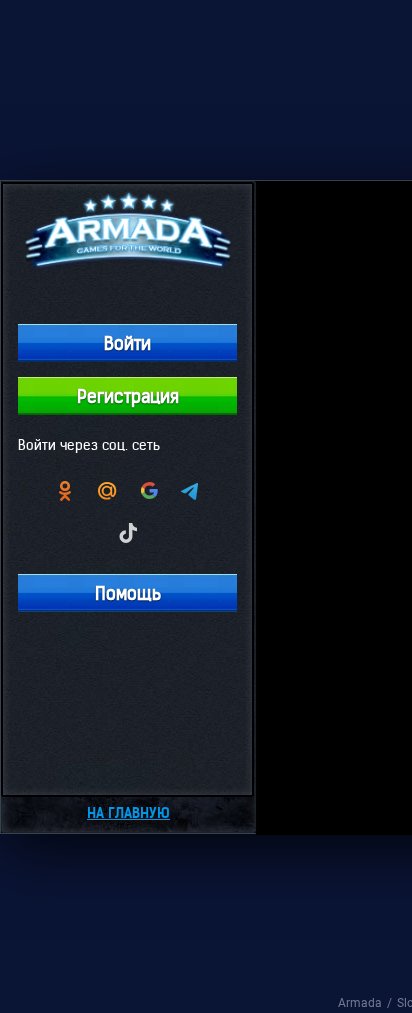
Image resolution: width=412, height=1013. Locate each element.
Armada (360, 1003)
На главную (128, 813)
